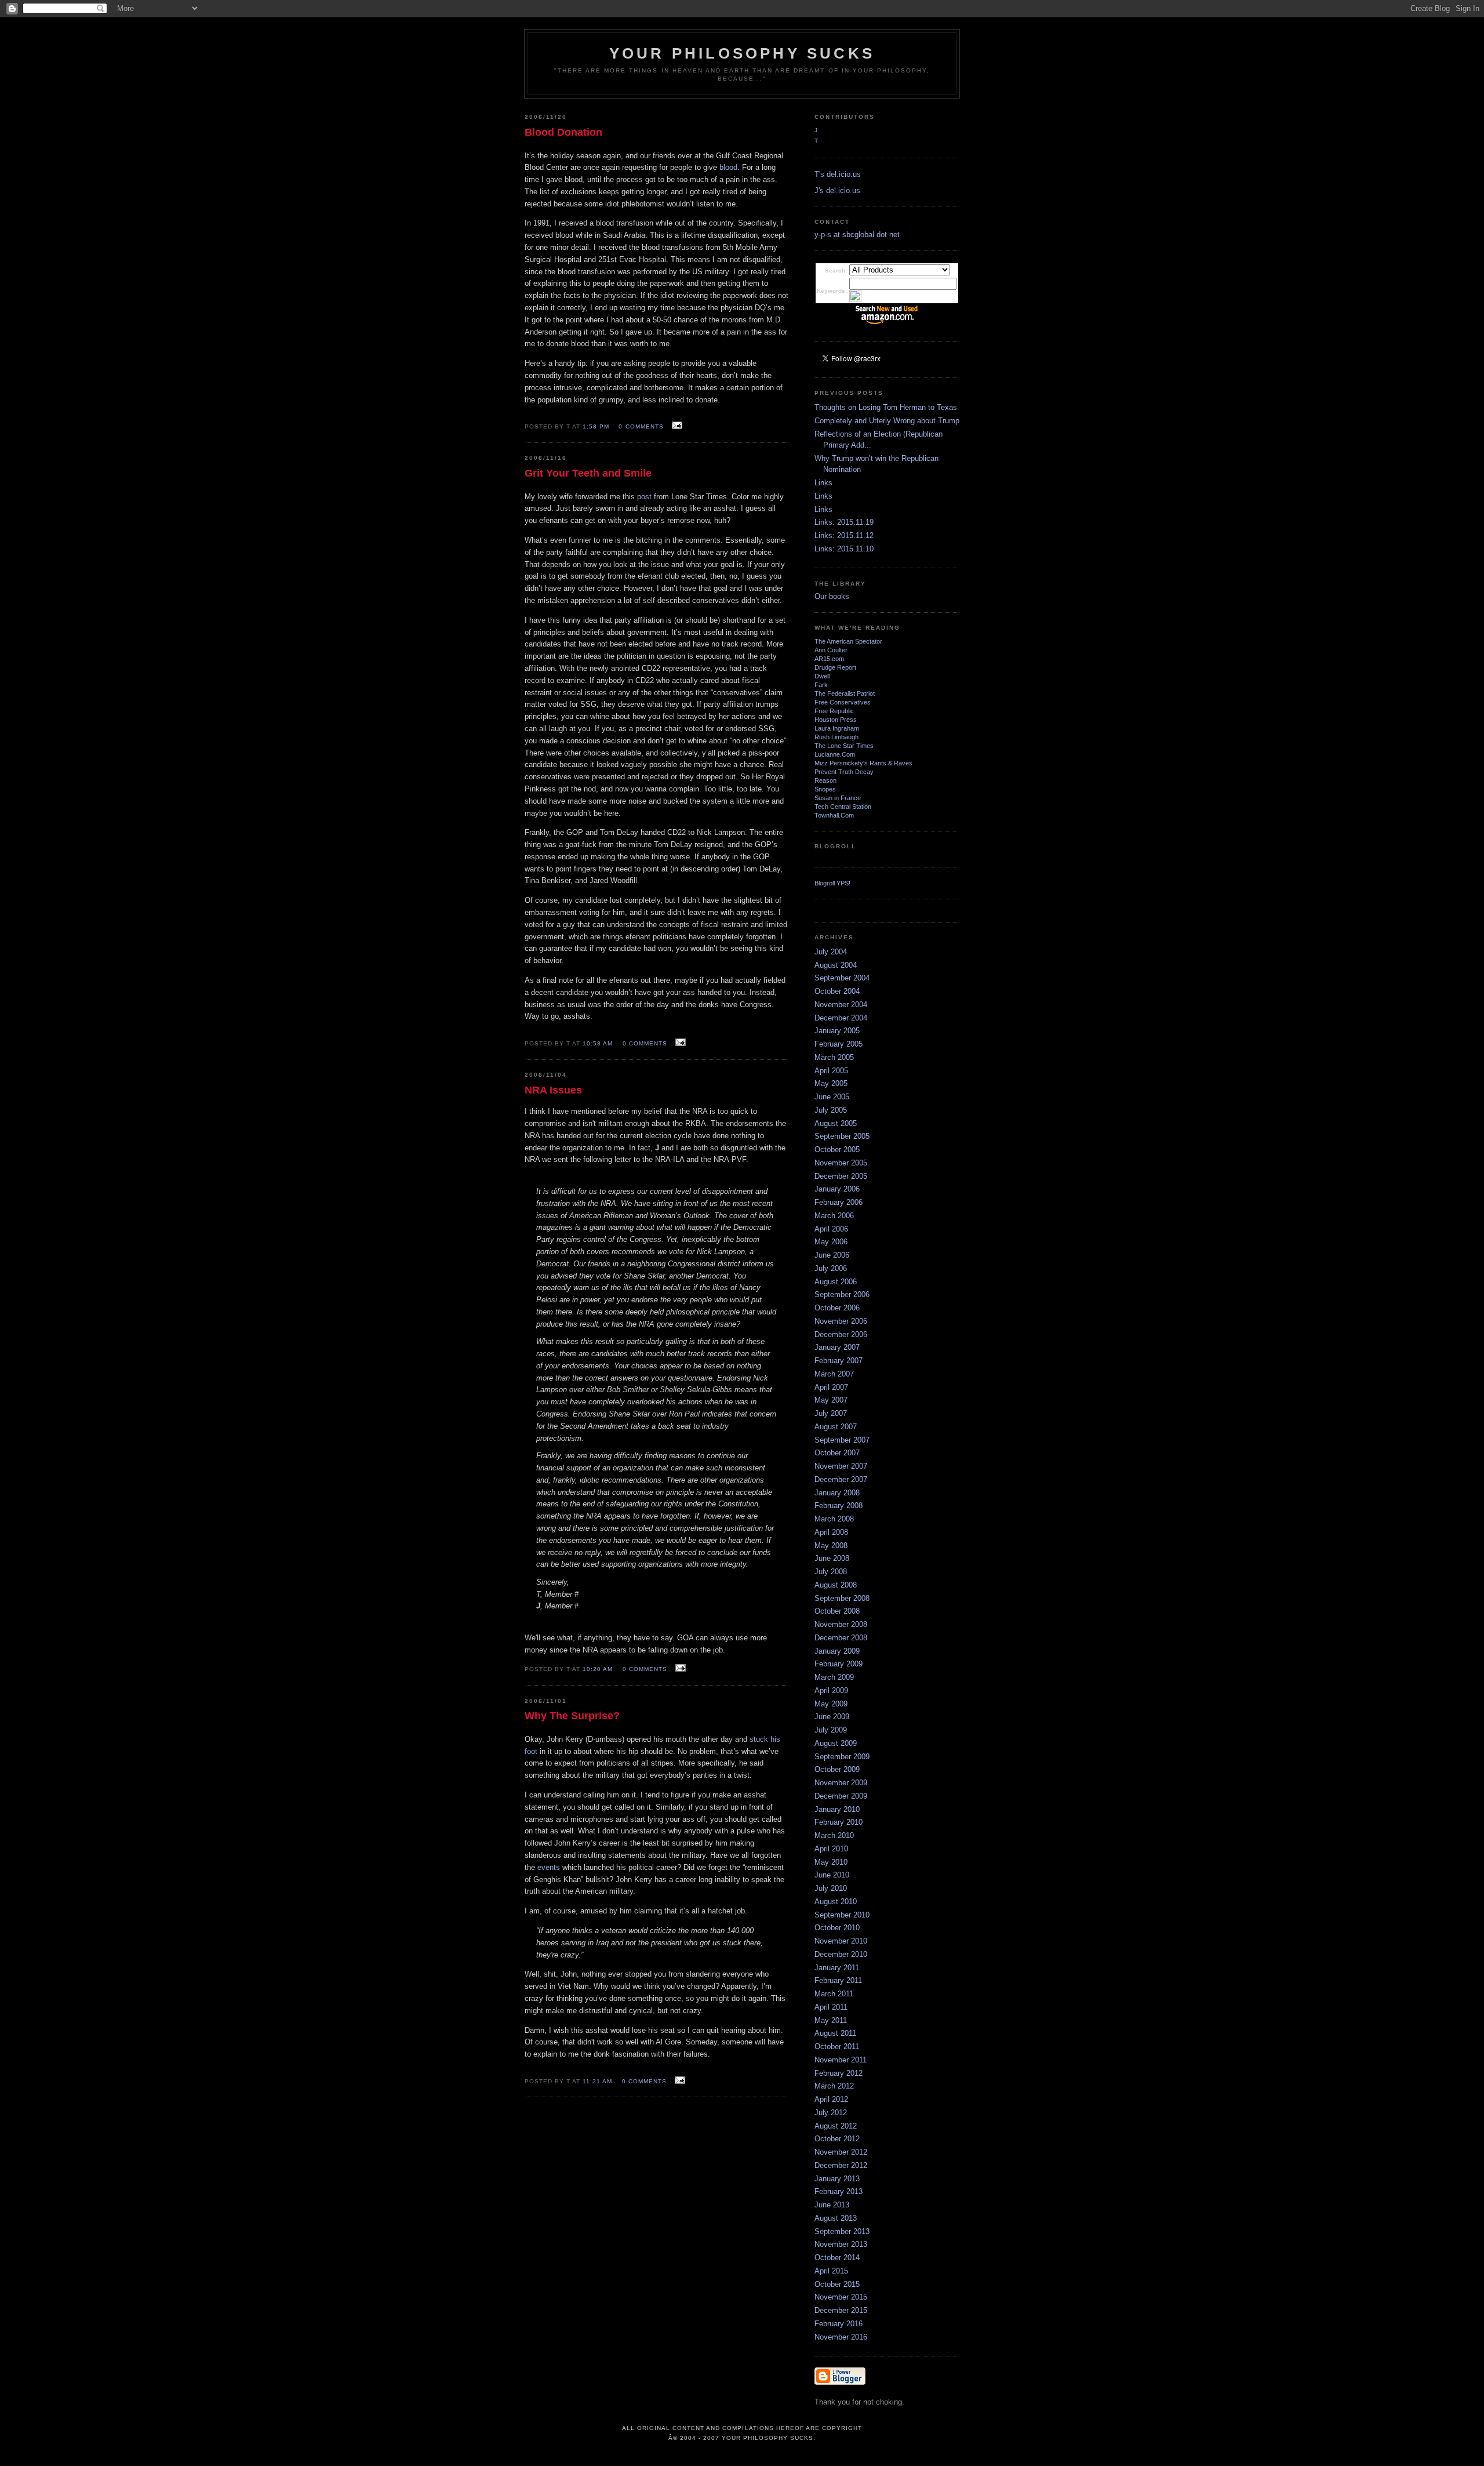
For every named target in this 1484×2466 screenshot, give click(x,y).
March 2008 (834, 1519)
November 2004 (841, 1005)
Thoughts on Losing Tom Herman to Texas (886, 407)
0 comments (641, 426)
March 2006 (834, 1216)
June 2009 (832, 1717)
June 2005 (832, 1097)
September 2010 (842, 1915)
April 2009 (831, 1690)
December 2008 (841, 1638)
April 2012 (831, 2099)
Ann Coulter (831, 650)
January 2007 (837, 1347)
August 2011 (835, 2033)
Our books (832, 596)
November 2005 (841, 1163)
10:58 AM (598, 1043)
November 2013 (841, 2244)
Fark (821, 685)
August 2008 (836, 1585)
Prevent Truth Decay (844, 772)
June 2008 (832, 1558)
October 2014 (837, 2258)
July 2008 (831, 1572)
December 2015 (841, 2310)
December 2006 (841, 1334)
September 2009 (842, 1757)
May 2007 (831, 1400)
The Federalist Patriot (845, 693)
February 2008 (839, 1506)
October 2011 (837, 2046)
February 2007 (839, 1361)
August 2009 (836, 1743)
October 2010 (837, 1928)
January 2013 (837, 2179)
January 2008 (837, 1493)
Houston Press (836, 720)
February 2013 (839, 2191)
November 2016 (841, 2337)
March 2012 (834, 2086)
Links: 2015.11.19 (844, 522)
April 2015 (831, 2271)
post (644, 497)
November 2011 (841, 2060)
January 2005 (837, 1031)
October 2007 (837, 1453)
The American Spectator (848, 641)
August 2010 (836, 1902)
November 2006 (841, 1321)
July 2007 (831, 1413)
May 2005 (831, 1083)
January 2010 (837, 1809)
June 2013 (832, 2205)
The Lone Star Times (844, 746)
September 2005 (842, 1136)
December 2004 (841, 1018)
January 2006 (837, 1189)
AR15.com (829, 659)
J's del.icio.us (837, 190)
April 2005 (831, 1071)
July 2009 (831, 1730)
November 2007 (841, 1466)
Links (823, 483)
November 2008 (841, 1624)
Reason (825, 780)
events (549, 1867)
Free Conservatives (843, 702)
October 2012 (837, 2139)
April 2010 (831, 1849)
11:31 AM (597, 2081)
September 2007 (842, 1440)
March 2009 (834, 1677)
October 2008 (837, 1611)
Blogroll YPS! (832, 883)
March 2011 (834, 1994)
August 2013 (836, 2218)
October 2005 (837, 1150)
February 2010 (839, 1822)
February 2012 (839, 2073)
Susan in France (838, 798)
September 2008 (842, 1598)
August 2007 (836, 1427)
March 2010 (834, 1835)
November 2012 (841, 2152)
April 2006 (831, 1229)
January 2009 (837, 1651)
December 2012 (841, 2165)
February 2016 (839, 2324)
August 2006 (836, 1282)
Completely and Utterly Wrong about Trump (887, 421)
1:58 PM (596, 426)
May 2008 (831, 1546)
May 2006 (831, 1242)
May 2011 (831, 2020)
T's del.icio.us (838, 174)
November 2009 (841, 1783)
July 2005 (831, 1110)
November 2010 (841, 1941)
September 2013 (842, 2231)
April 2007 (831, 1387)
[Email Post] (676, 426)
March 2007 (834, 1374)
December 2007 (841, 1479)
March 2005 (834, 1057)
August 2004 (836, 965)
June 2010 (832, 1875)
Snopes (825, 789)
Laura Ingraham (837, 728)
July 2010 (831, 1888)
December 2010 (841, 1954)
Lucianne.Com (835, 754)
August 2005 (836, 1123)
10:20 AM (598, 1669)
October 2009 (837, 1769)
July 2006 (831, 1268)
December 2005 (841, 1176)
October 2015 (837, 2284)
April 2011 (831, 2007)
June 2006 (832, 1255)
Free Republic (834, 711)
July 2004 (831, 952)
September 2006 (842, 1294)
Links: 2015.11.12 (844, 535)
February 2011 (838, 1980)
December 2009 (841, 1796)
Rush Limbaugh (836, 737)
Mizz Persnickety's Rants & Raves (863, 763)
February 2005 (839, 1044)
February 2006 (839, 1202)
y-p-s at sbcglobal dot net (857, 235)
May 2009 (831, 1704)
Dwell (822, 676)
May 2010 (831, 1862)
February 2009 (839, 1664)
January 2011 (837, 1968)
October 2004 (837, 991)
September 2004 (842, 978)
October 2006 (837, 1308)
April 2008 (831, 1532)
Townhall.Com (834, 815)
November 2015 (841, 2297)
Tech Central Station (843, 807)
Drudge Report (835, 667)
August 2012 (836, 2126)
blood (728, 167)
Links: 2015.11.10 (844, 549)
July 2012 (831, 2113)
